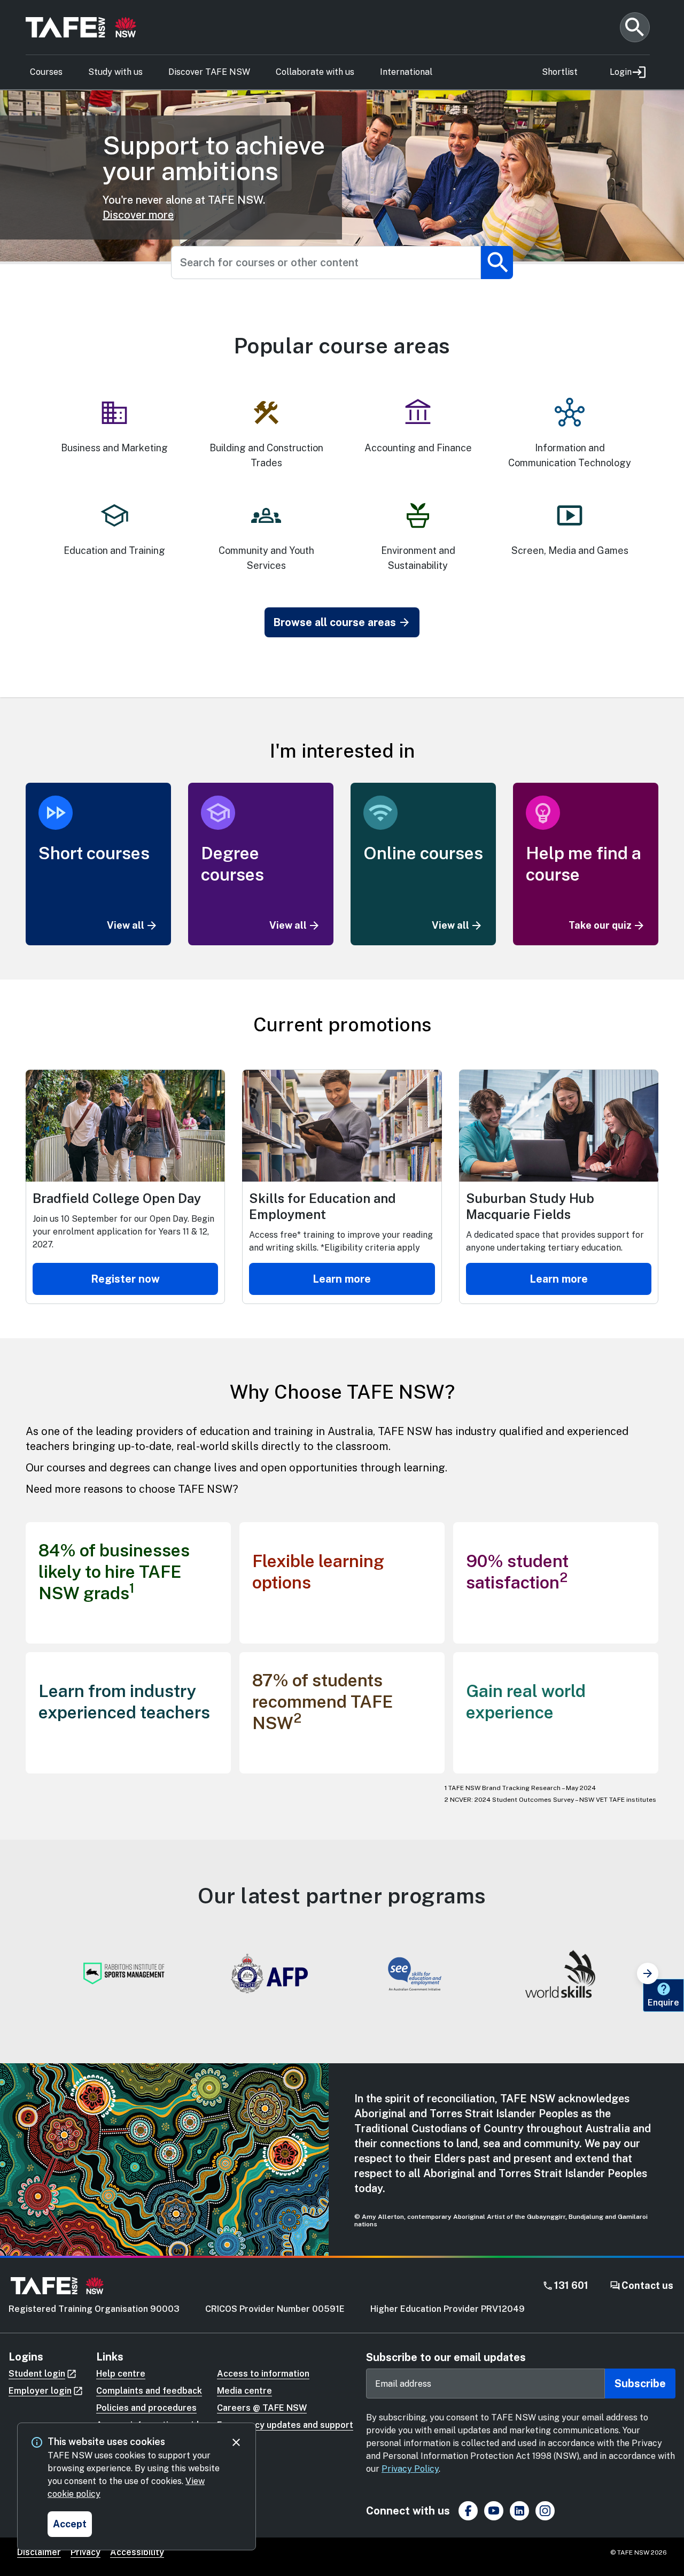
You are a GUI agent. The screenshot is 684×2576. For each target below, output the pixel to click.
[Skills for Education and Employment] (415, 1973)
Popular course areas (342, 346)
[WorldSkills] (560, 1973)
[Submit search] (497, 263)
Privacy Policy (410, 2469)
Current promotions (342, 1024)
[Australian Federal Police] (269, 1973)
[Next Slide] (648, 1973)
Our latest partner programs (342, 1896)
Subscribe (640, 2384)
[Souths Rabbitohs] (124, 1973)
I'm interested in (342, 750)
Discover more (138, 215)
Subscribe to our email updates (446, 2357)
